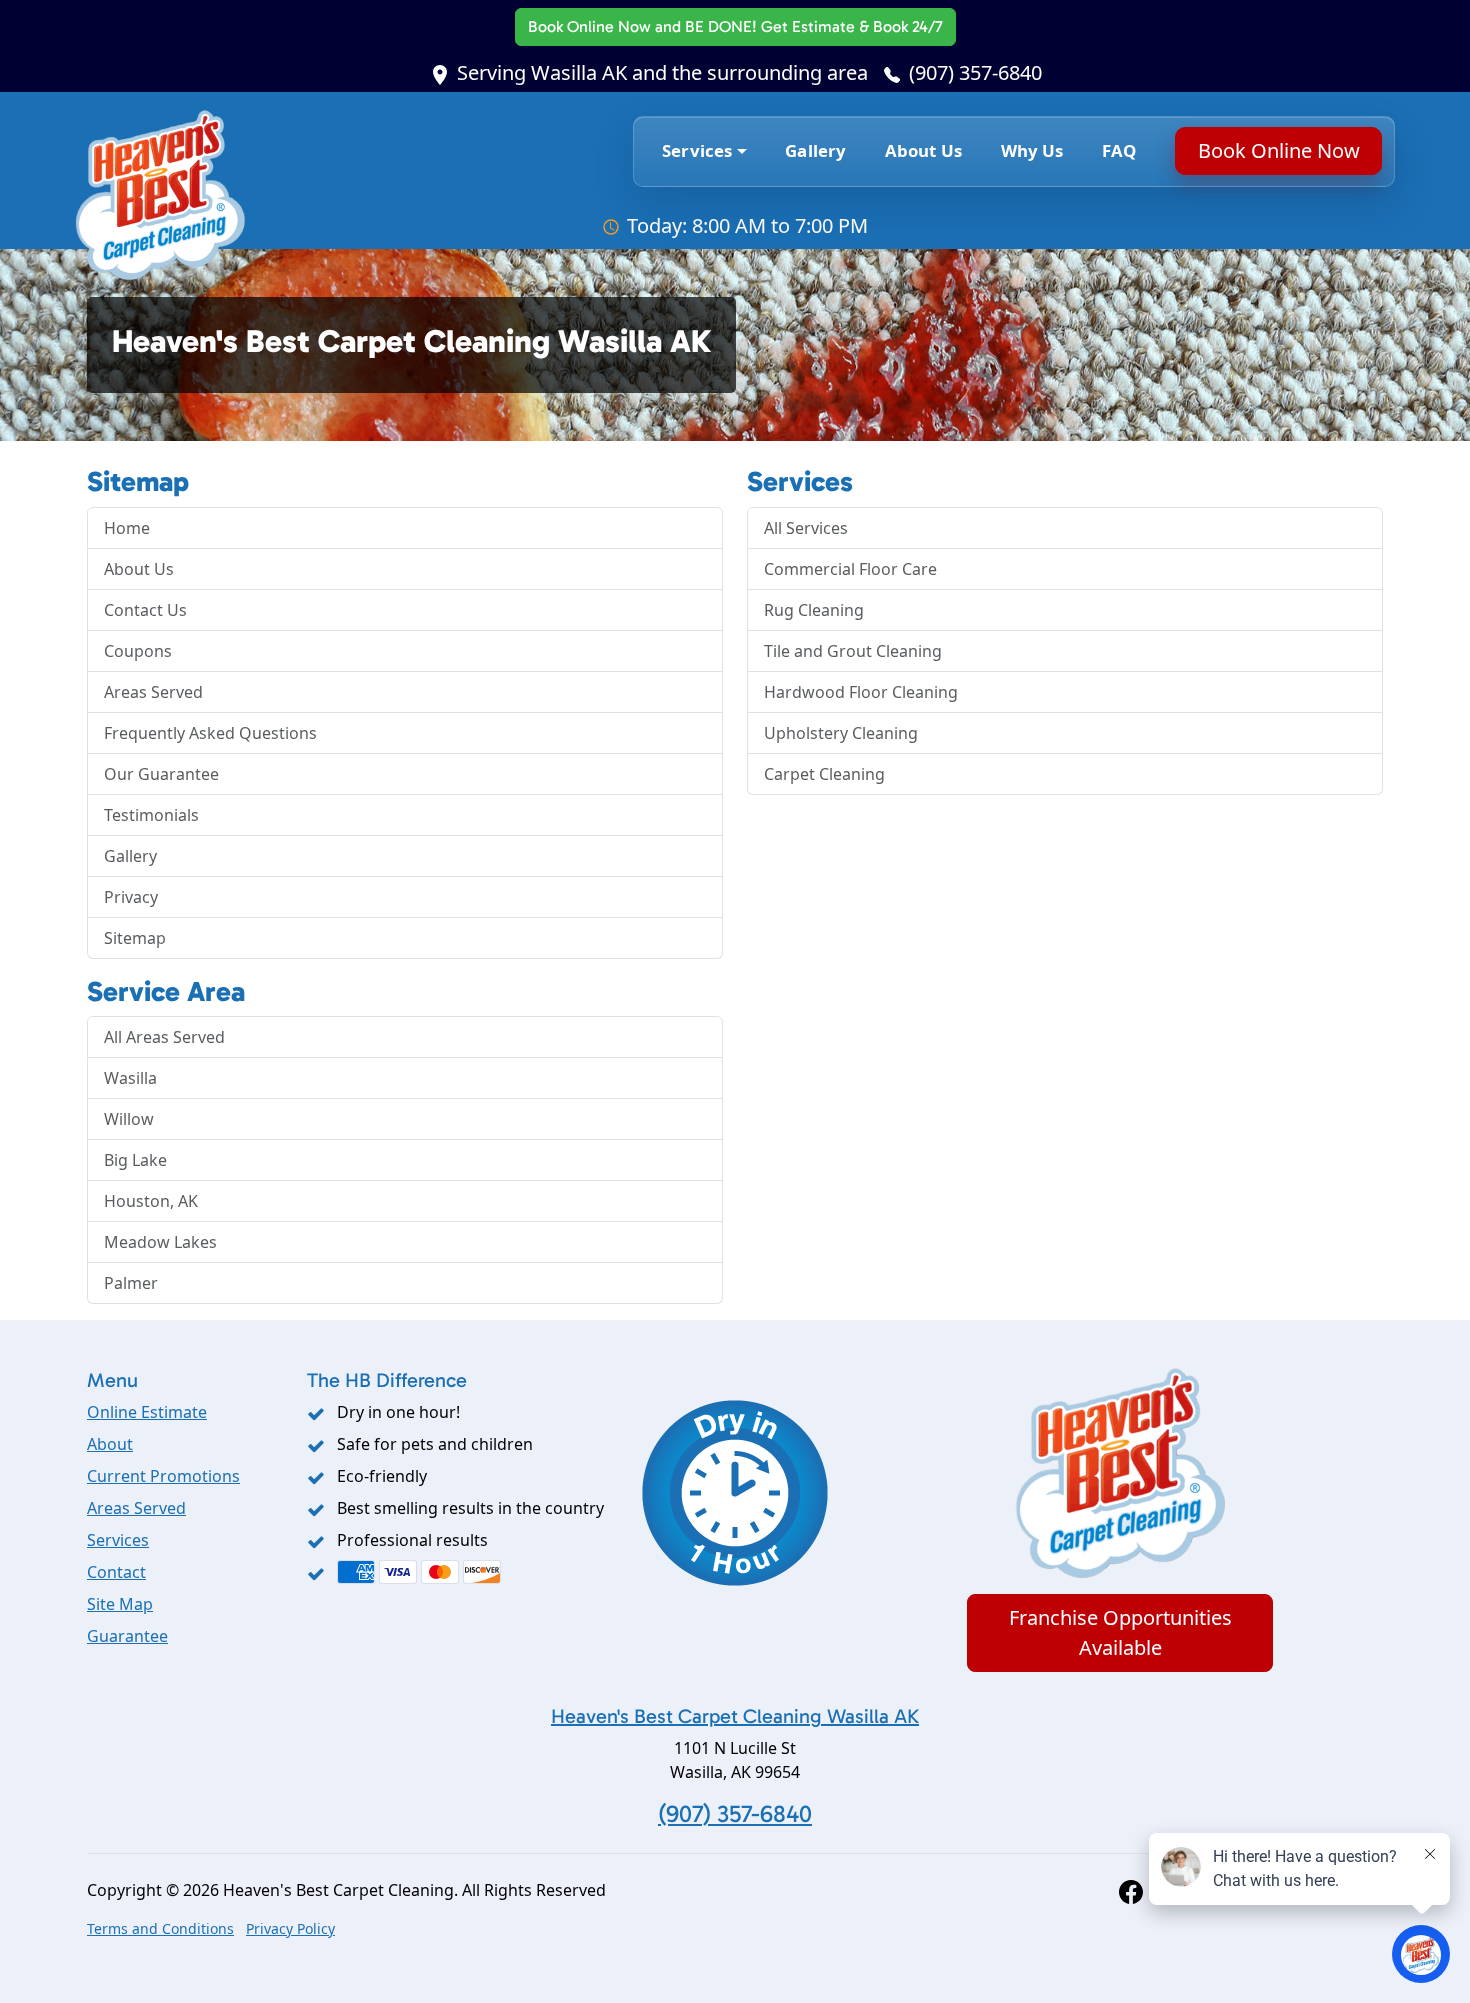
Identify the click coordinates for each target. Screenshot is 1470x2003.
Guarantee (127, 1636)
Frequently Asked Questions (210, 733)
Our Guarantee (161, 774)
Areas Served (153, 692)
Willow (129, 1119)
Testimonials (151, 815)
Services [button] (697, 150)
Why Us (1032, 150)
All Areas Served (164, 1037)
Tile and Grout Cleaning (853, 651)
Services (118, 1540)
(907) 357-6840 (975, 72)
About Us (923, 150)
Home (127, 528)
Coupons (138, 651)
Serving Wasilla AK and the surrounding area (662, 72)
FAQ (1119, 150)
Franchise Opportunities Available (1120, 1632)
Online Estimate (147, 1412)
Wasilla (130, 1078)
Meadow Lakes (160, 1242)
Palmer (131, 1283)
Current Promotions (163, 1476)
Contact (116, 1572)
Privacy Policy (290, 1928)
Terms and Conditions (160, 1928)
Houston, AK (151, 1201)
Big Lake (135, 1160)
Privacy (131, 897)
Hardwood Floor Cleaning (861, 692)
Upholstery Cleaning (841, 733)
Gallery (815, 150)
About (110, 1444)
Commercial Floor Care (850, 569)
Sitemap (135, 938)
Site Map (120, 1604)
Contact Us (145, 610)
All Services (806, 528)
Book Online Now (735, 26)
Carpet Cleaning (824, 774)
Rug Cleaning (814, 610)
